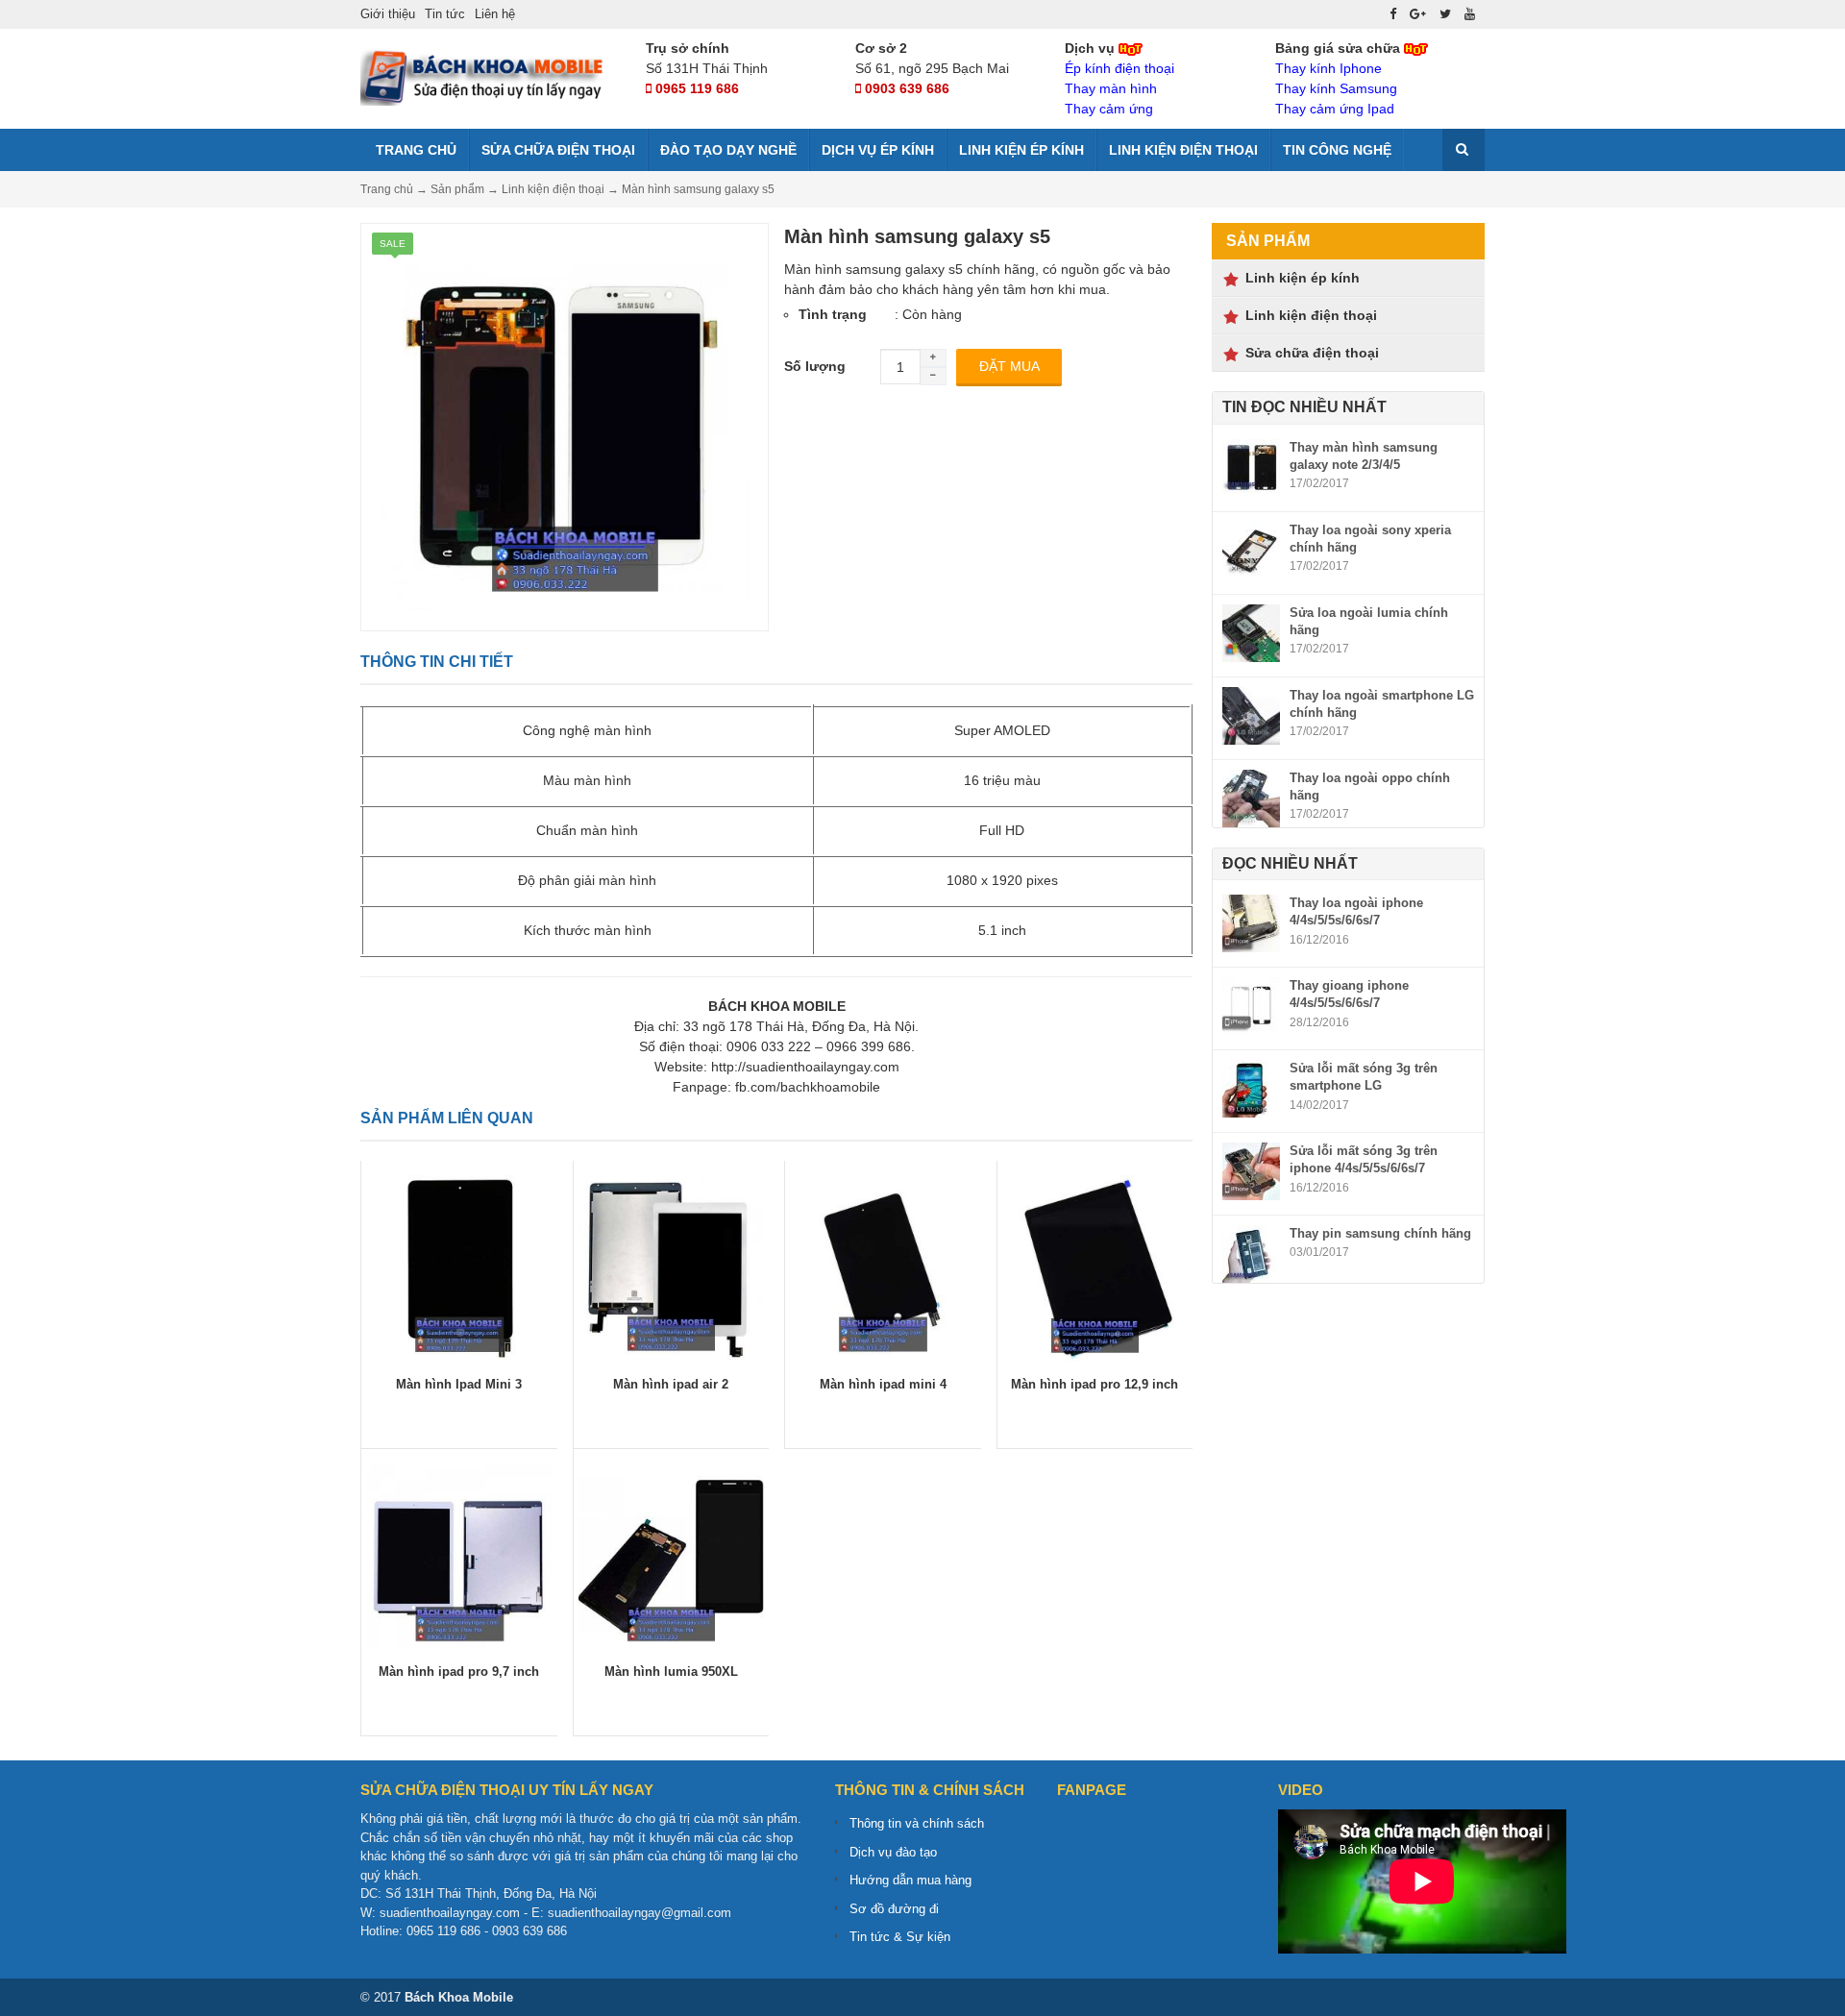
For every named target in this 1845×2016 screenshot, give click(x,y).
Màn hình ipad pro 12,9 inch (1095, 1384)
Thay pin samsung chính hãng (1380, 1233)
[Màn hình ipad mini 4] (883, 1266)
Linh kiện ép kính (1021, 150)
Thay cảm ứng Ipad (1335, 109)
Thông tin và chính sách (917, 1823)
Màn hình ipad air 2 (671, 1384)
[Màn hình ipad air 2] (672, 1266)
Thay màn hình (1111, 88)
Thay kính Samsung (1336, 88)
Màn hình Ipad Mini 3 (459, 1384)
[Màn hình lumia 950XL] (672, 1555)
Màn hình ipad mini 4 (883, 1384)
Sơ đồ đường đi (894, 1909)
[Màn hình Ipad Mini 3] (459, 1266)
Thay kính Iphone (1328, 68)
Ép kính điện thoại (1119, 68)
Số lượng (815, 366)
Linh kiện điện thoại (1183, 150)
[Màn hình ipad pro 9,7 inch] (459, 1555)
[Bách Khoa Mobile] (485, 76)
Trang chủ (414, 150)
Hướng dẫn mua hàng (910, 1880)
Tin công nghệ (1337, 150)
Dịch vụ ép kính (878, 150)
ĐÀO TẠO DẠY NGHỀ (728, 150)
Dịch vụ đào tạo (893, 1852)
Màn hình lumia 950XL (671, 1672)
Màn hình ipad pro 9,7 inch (459, 1672)
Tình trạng (833, 314)
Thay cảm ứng (1109, 109)
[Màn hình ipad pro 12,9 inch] (1095, 1266)
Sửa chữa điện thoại (558, 150)
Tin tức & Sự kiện (900, 1937)
